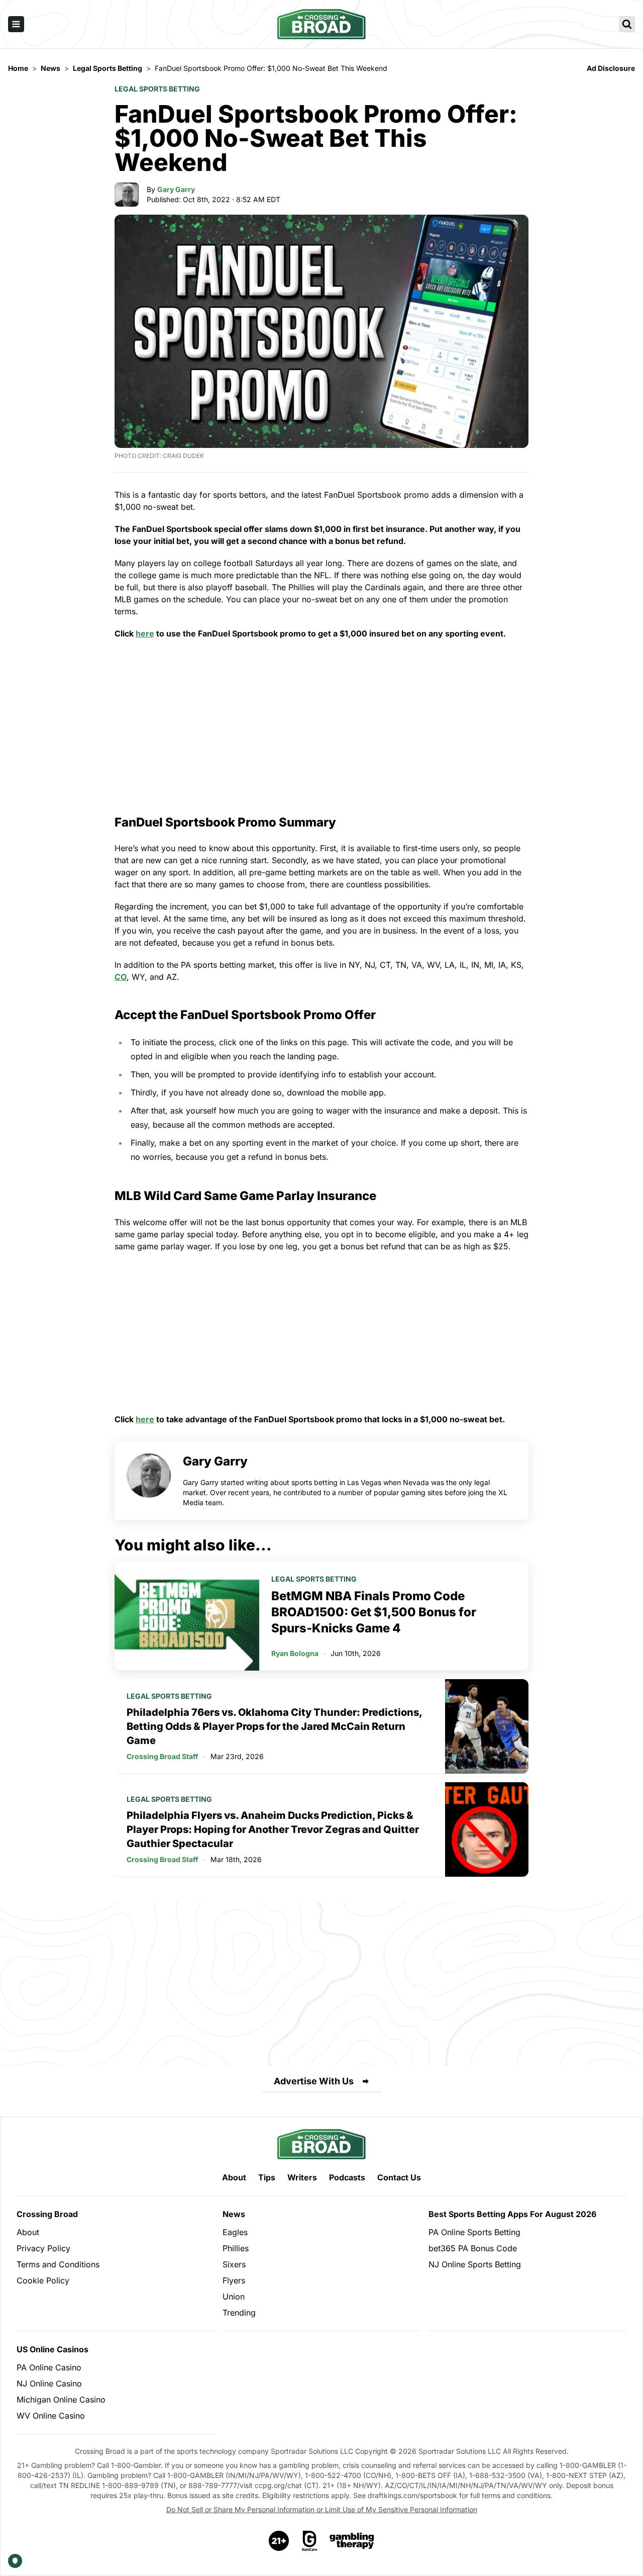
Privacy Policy (43, 2248)
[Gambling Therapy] (352, 2541)
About (234, 2177)
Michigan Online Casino (61, 2400)
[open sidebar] (16, 24)
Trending (239, 2313)
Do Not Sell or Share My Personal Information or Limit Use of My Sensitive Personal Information (322, 2509)
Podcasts (347, 2177)
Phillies (236, 2248)
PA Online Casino (49, 2367)
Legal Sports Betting (157, 89)
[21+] (279, 2541)
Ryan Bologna (295, 1653)
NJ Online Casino (49, 2383)
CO (121, 977)
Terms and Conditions (58, 2264)
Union (234, 2296)
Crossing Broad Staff (163, 1756)
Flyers (234, 2280)
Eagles (235, 2232)
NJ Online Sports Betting (475, 2264)
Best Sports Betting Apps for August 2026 (512, 2214)
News (234, 2214)
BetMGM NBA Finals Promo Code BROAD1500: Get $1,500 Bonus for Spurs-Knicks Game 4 (374, 1612)
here (145, 633)
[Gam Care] (310, 2541)
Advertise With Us (314, 2081)
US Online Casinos (52, 2349)
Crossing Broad (47, 2214)
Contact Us (399, 2177)
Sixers (234, 2264)
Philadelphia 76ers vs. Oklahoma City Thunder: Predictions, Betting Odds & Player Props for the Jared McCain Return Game (274, 1726)
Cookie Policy (43, 2280)
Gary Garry (176, 189)
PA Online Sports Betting (474, 2232)
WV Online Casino (51, 2416)
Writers (302, 2177)
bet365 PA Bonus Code (473, 2248)
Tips (267, 2177)
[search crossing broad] (627, 24)
